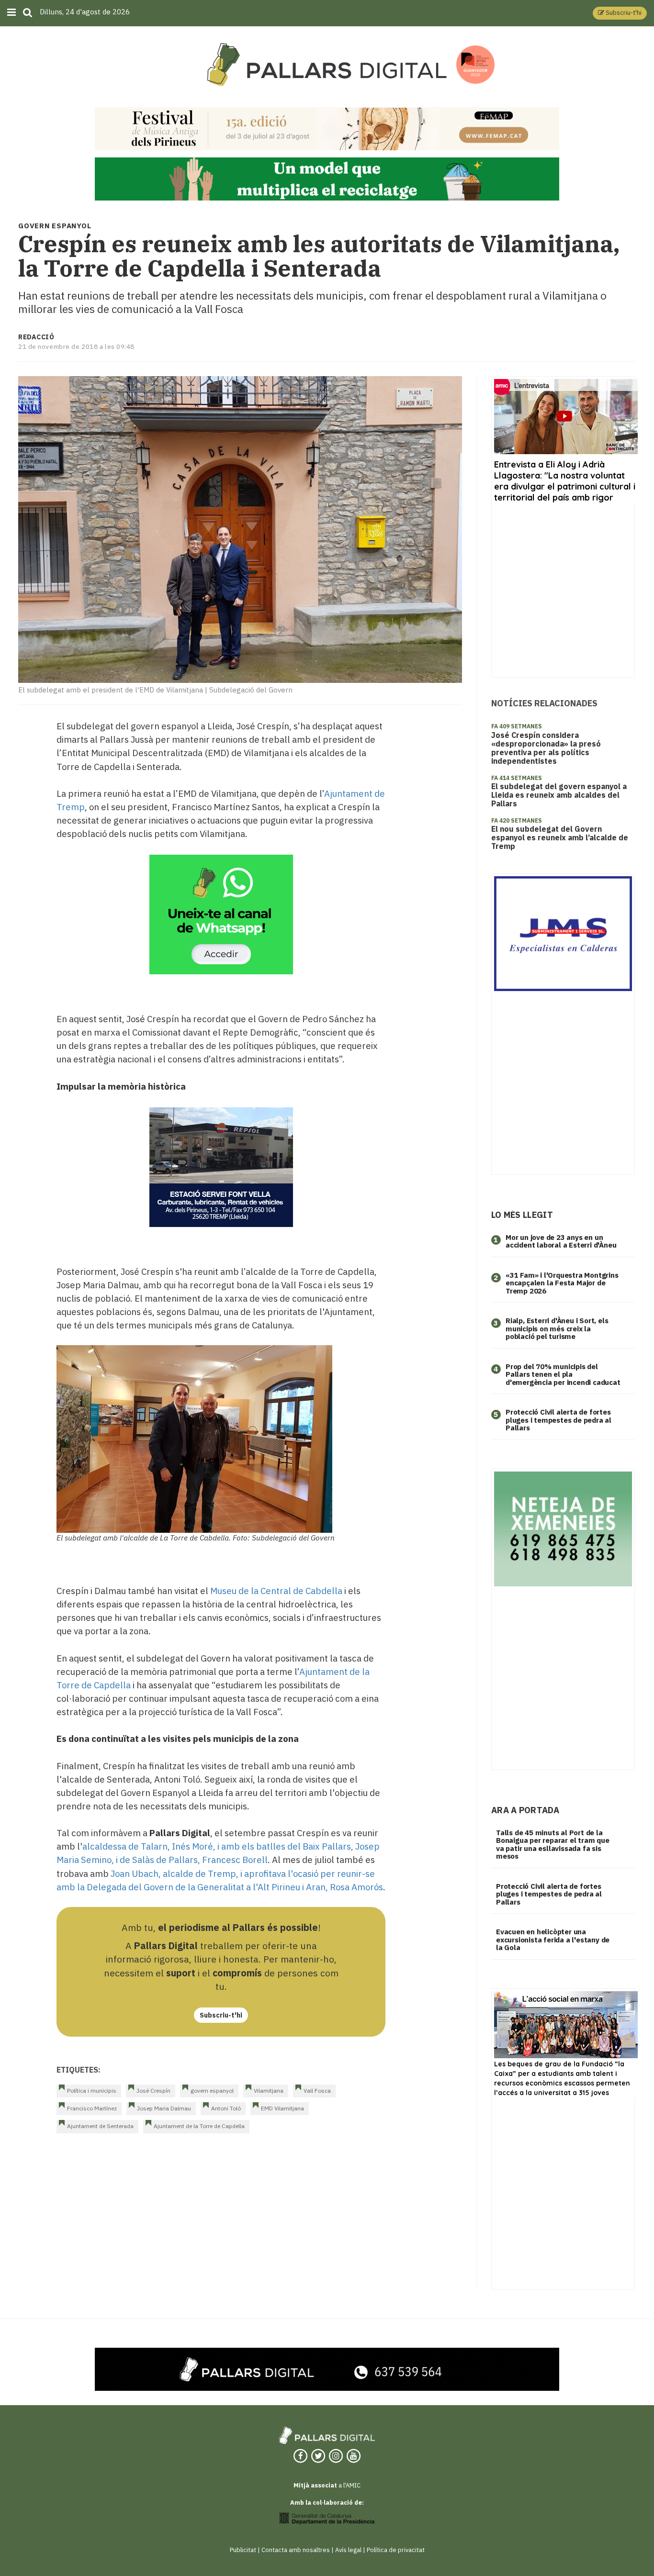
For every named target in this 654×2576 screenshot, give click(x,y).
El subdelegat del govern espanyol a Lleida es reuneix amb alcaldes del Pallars (559, 795)
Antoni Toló (226, 2108)
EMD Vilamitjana (282, 2108)
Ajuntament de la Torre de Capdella (199, 2126)
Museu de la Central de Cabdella (276, 1591)
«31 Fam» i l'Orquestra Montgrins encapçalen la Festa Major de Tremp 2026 (562, 1283)
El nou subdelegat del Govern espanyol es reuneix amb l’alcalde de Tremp (560, 837)
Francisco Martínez (92, 2108)
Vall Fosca (317, 2091)
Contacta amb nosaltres (296, 2550)
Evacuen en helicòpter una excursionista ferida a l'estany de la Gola (553, 1940)
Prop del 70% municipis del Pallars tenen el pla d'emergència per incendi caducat (563, 1374)
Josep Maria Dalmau (164, 2108)
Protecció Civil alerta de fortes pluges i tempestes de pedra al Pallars (558, 1420)
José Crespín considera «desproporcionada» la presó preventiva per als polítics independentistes (546, 748)
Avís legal (348, 2550)
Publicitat (243, 2550)
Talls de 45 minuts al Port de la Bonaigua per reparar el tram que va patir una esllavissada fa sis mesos (553, 1845)
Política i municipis (92, 2091)
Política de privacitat (396, 2550)
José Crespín (153, 2091)
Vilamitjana (269, 2091)
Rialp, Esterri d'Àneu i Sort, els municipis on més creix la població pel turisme (557, 1328)
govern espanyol (212, 2091)
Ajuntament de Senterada (100, 2126)
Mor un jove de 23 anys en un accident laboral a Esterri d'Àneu (561, 1241)
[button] (620, 13)
